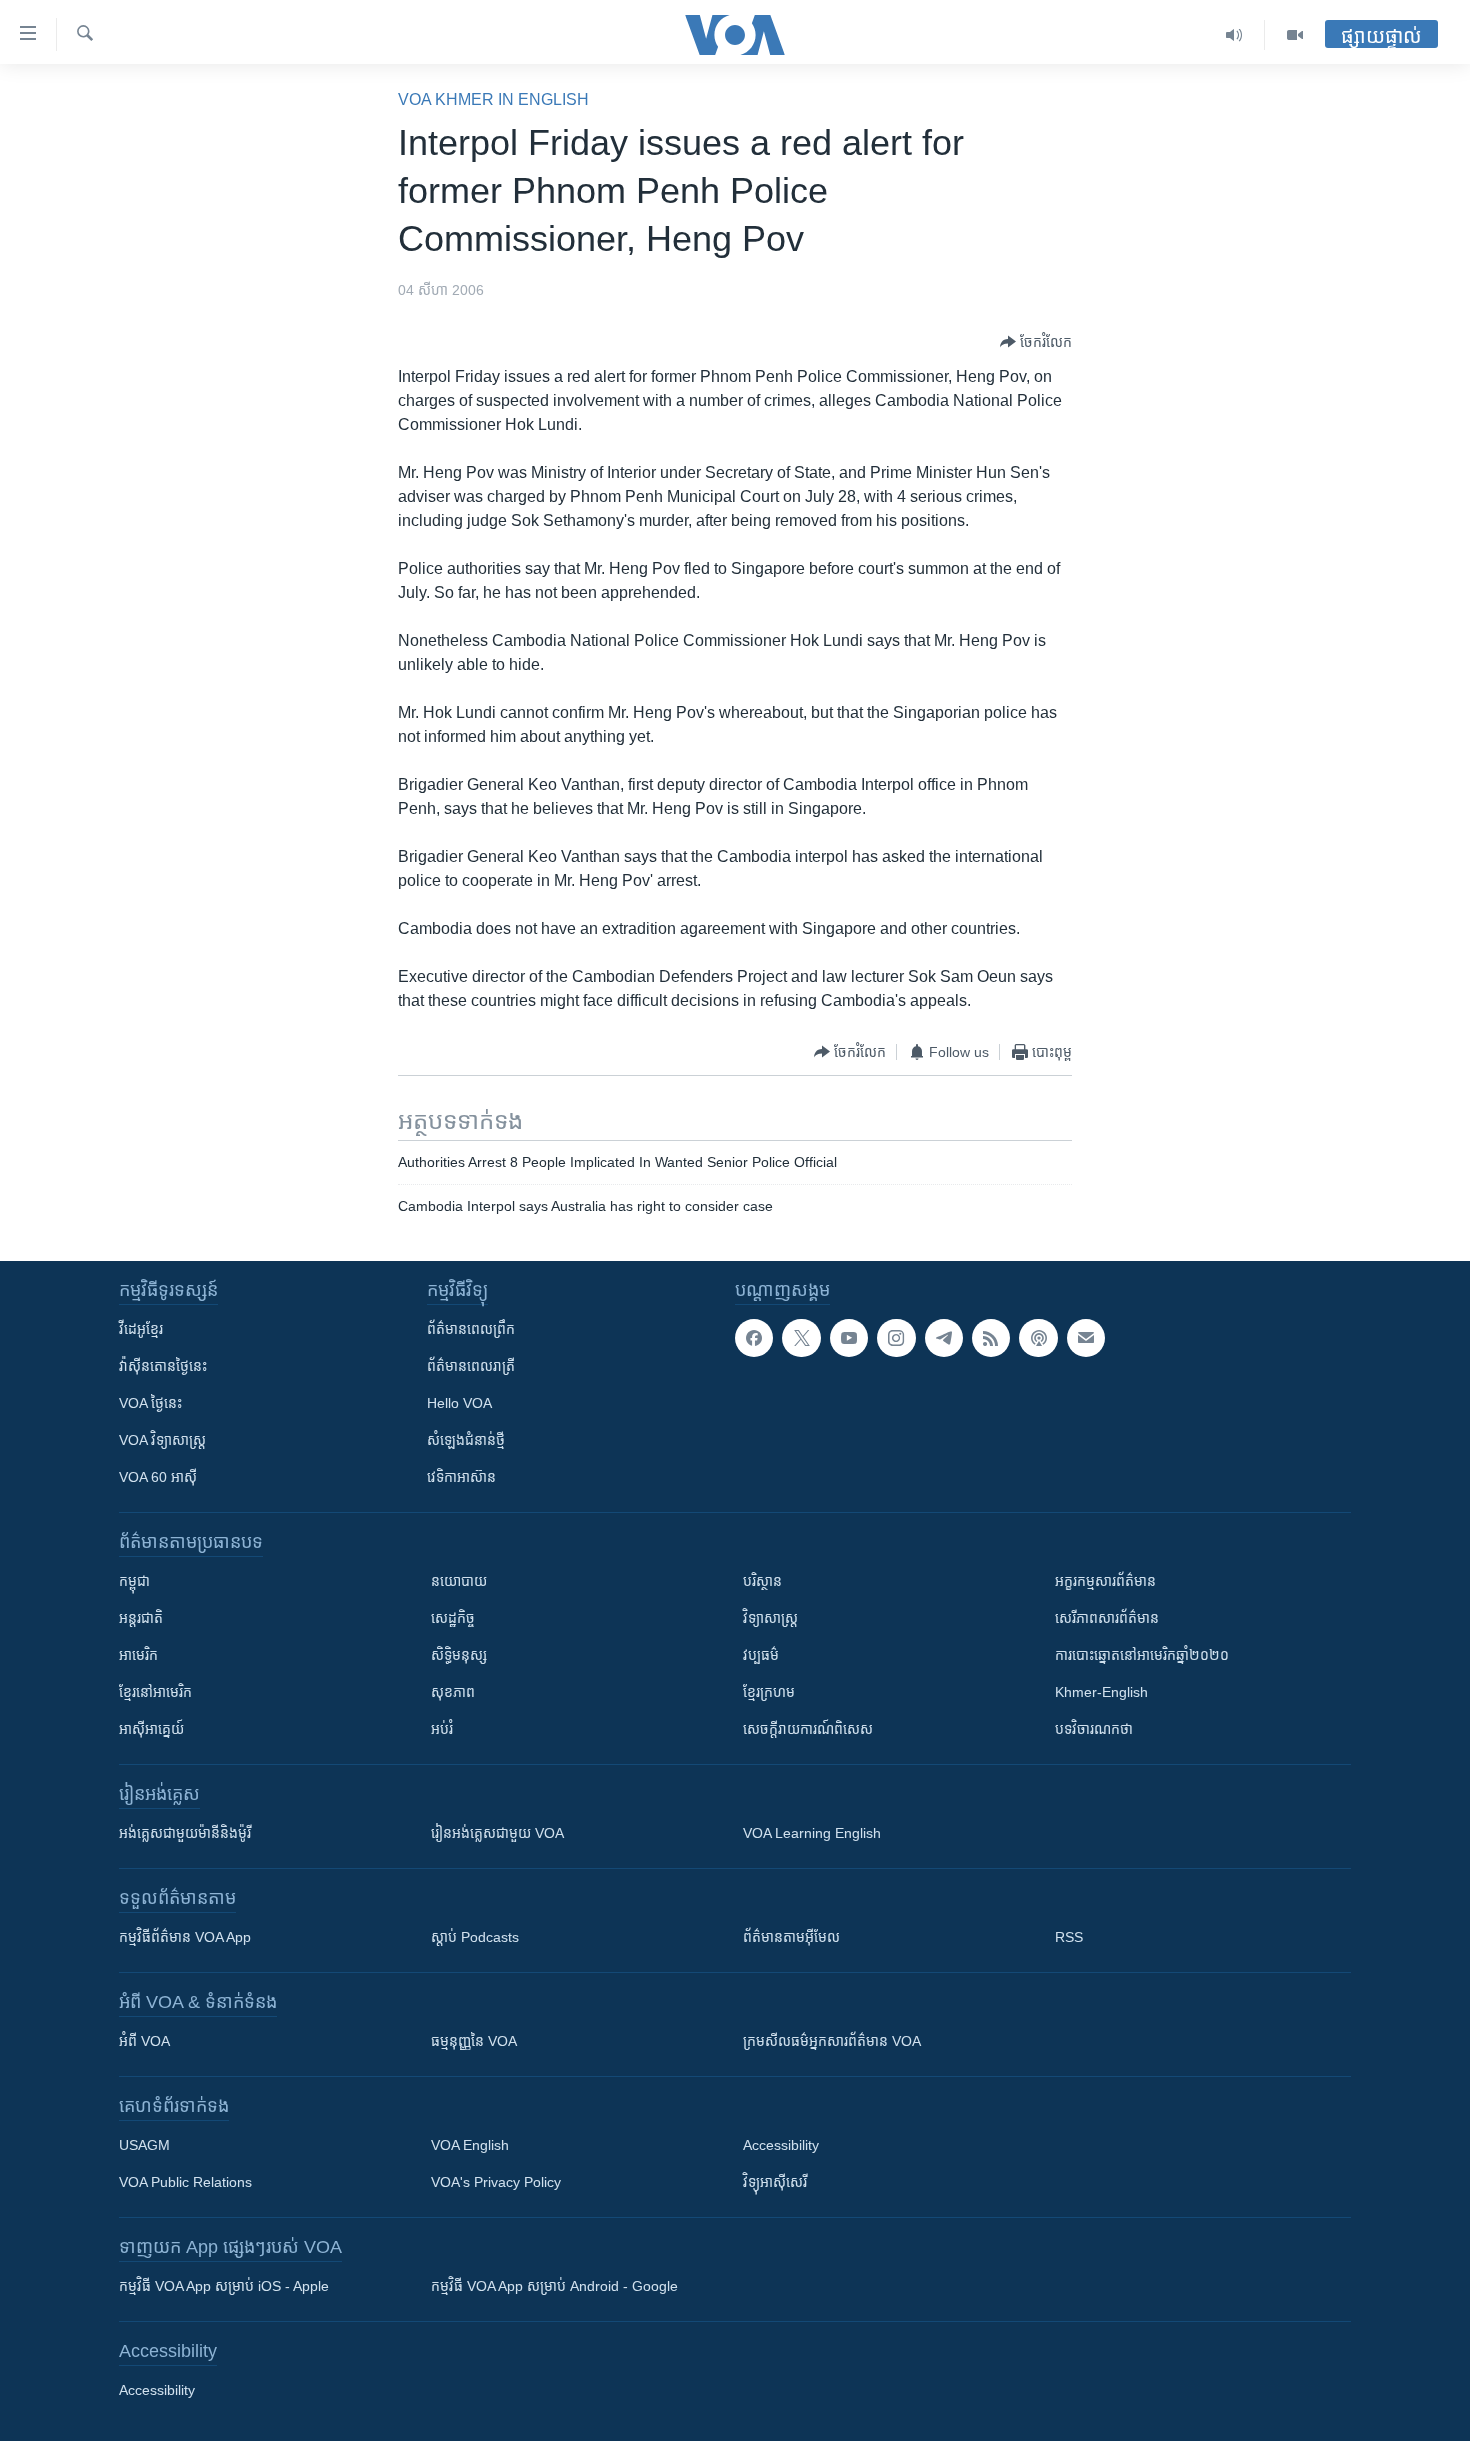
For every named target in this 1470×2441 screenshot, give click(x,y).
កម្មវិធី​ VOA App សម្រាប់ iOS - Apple (224, 2286)
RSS (1069, 1937)
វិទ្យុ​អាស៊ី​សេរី (775, 2182)
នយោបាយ (459, 1581)
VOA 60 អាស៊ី (158, 1477)
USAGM (144, 2145)
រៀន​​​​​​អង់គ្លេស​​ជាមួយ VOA (497, 1833)
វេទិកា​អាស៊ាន (461, 1477)
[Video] (1295, 35)
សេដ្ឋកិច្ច (453, 1618)
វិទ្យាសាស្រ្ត (770, 1618)
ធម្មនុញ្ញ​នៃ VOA (474, 2041)
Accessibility (781, 2145)
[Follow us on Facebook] (754, 1338)
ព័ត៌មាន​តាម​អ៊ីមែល (791, 1937)
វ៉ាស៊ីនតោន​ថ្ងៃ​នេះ (163, 1366)
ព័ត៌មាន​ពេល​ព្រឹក (471, 1329)
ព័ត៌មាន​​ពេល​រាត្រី (471, 1366)
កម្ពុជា (134, 1581)
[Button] (1036, 342)
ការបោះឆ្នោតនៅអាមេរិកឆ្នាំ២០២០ (1142, 1655)
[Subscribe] (1086, 1338)
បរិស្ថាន (762, 1581)
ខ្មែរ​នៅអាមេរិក (155, 1692)
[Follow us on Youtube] (849, 1338)
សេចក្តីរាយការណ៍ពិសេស (808, 1729)
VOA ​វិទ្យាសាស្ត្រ (162, 1440)
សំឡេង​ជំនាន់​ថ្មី (466, 1440)
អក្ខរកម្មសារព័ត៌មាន (1105, 1581)
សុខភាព (453, 1692)
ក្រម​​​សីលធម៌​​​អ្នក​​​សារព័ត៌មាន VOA (832, 2041)
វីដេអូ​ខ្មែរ (141, 1329)
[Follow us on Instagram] (896, 1338)
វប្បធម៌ (761, 1655)
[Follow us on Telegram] (944, 1338)
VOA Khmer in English (493, 99)
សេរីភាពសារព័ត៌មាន (1107, 1618)
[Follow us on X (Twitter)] (801, 1338)
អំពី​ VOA (144, 2041)
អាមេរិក (138, 1655)
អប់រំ (442, 1729)
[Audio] (1234, 35)
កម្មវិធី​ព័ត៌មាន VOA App (185, 1937)
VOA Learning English (812, 1833)
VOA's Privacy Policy (496, 2182)
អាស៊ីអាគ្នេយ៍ (151, 1729)
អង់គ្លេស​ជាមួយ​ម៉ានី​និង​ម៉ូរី (185, 1833)
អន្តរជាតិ (141, 1618)
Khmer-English (1101, 1692)
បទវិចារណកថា (1094, 1729)
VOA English (470, 2145)
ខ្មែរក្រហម (769, 1692)
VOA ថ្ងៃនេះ (150, 1403)
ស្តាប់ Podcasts (475, 1937)
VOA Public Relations (185, 2182)
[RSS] (991, 1338)
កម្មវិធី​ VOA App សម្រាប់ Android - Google (554, 2286)
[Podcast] (1038, 1338)
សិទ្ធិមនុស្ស (459, 1655)
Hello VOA (459, 1403)
